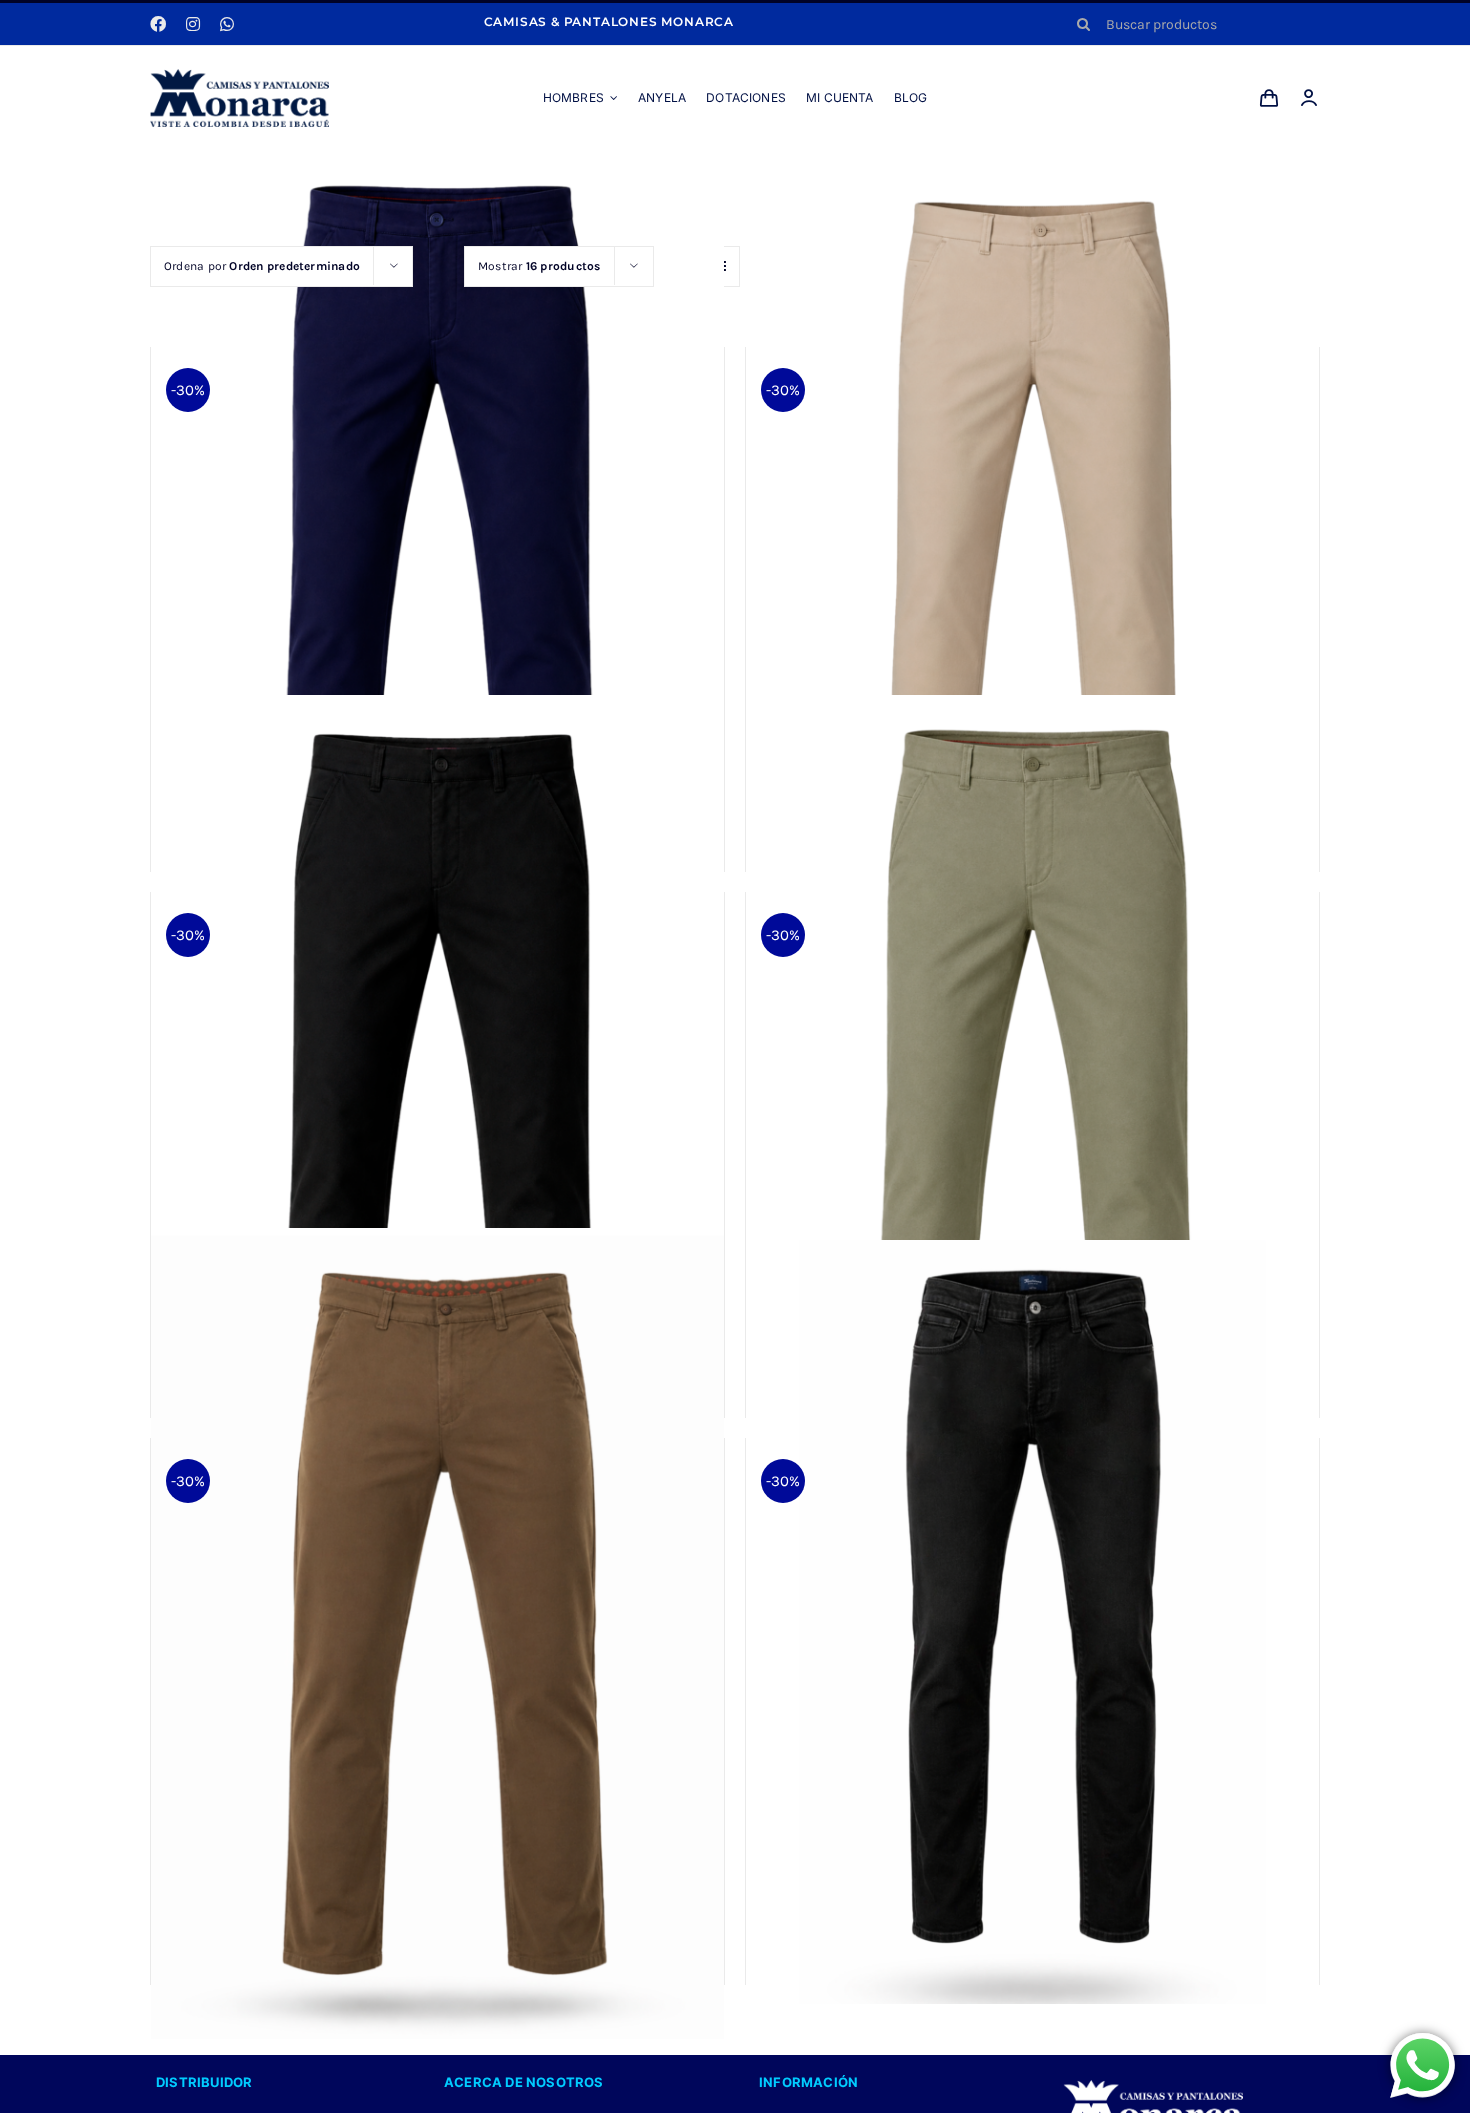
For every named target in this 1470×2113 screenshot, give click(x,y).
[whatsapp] (227, 24)
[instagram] (193, 24)
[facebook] (158, 24)
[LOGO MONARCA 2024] (239, 76)
